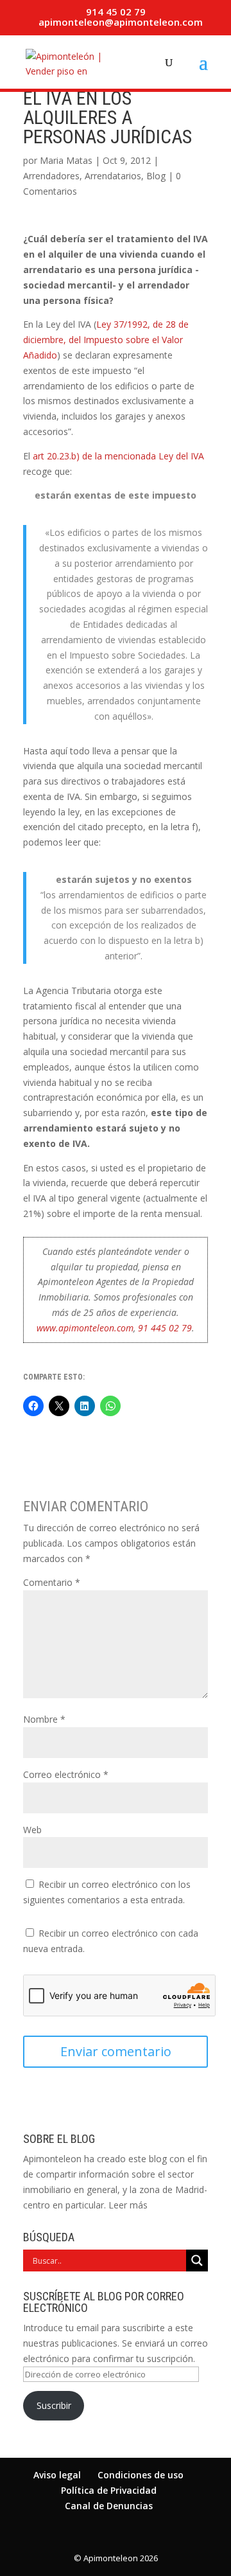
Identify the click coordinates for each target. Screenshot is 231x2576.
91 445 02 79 (165, 1328)
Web (32, 1830)
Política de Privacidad (109, 2490)
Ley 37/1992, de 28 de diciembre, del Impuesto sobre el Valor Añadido (106, 340)
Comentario (52, 1582)
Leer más (128, 2205)
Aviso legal (57, 2475)
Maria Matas (66, 160)
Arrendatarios (113, 176)
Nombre (44, 1719)
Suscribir (54, 2405)
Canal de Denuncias (109, 2506)
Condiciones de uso (141, 2475)
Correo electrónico (66, 1774)
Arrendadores (51, 176)
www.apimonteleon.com (85, 1328)
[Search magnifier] (197, 2261)
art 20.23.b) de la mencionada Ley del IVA (118, 456)
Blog (156, 176)
